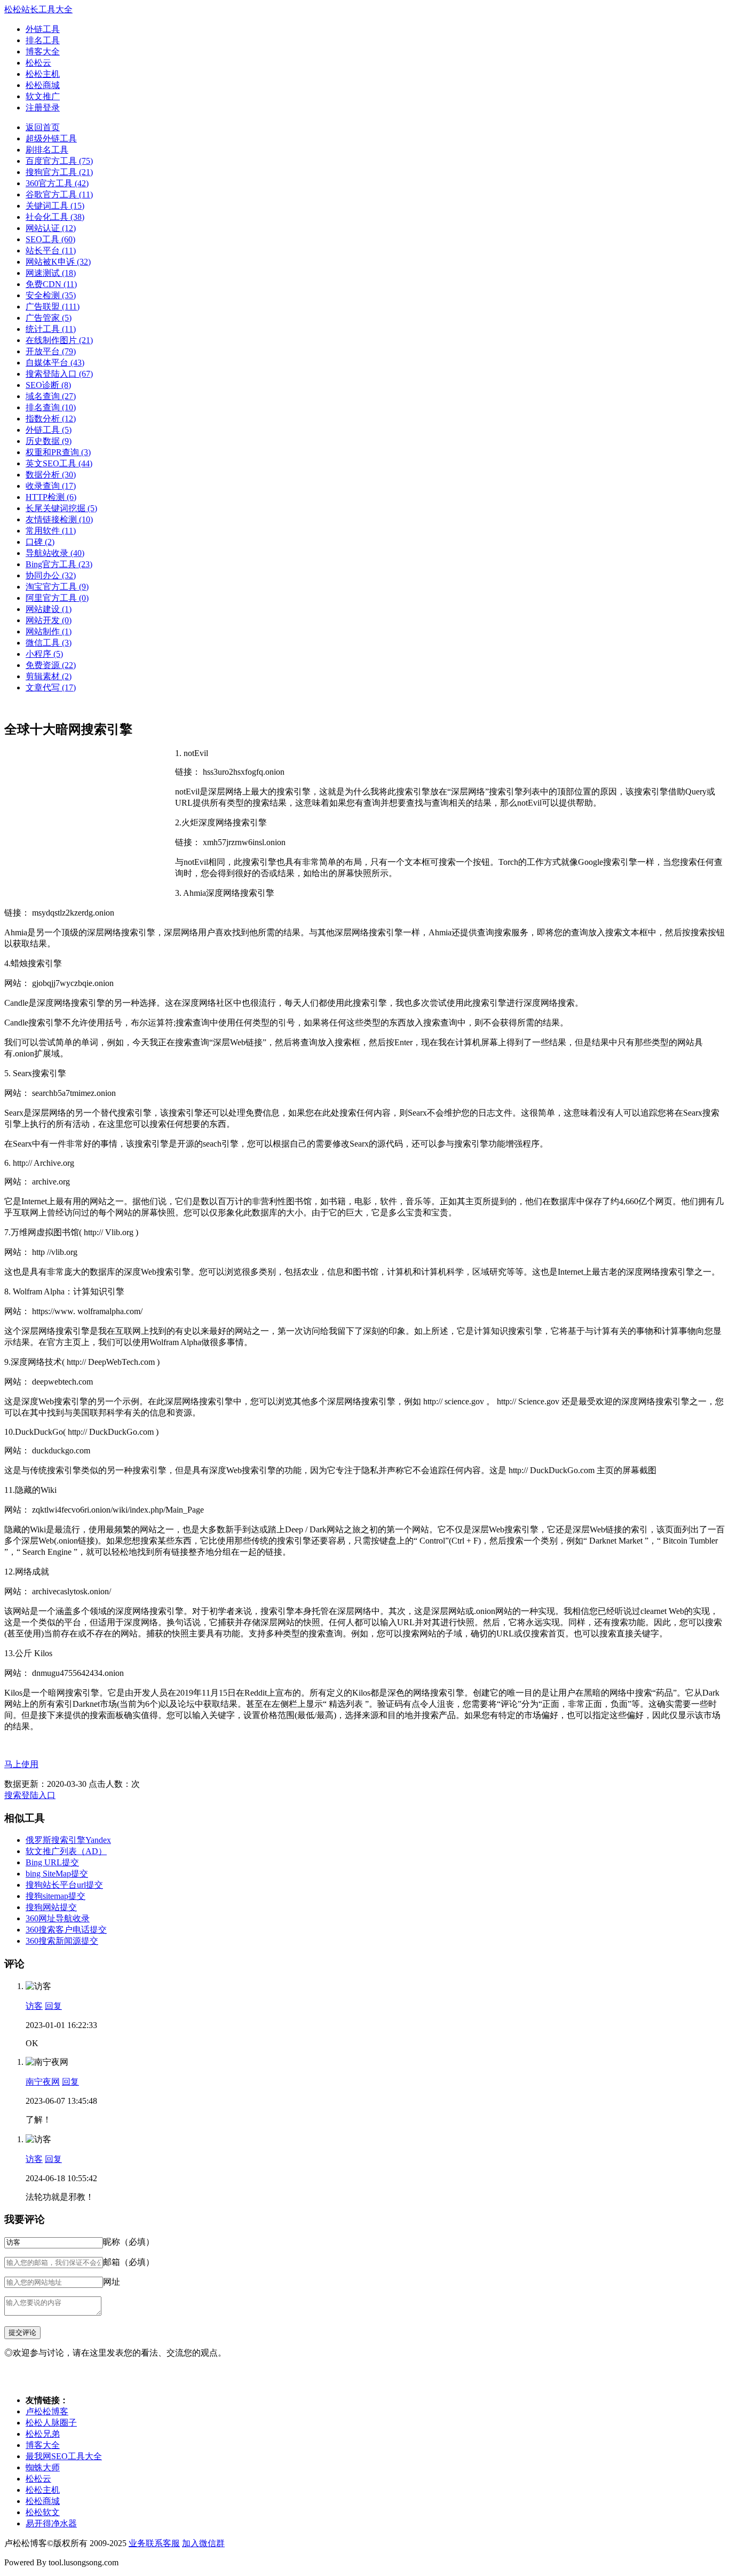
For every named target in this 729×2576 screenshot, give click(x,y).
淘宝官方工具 (57, 587)
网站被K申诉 (58, 262)
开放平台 (51, 351)
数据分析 (51, 475)
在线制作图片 (59, 340)
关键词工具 (55, 206)
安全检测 (51, 295)
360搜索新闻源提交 (62, 1941)
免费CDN (51, 284)
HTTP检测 (51, 497)
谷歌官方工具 (59, 194)
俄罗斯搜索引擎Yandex (68, 1840)
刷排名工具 (47, 150)
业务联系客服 (154, 2543)
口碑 (40, 542)
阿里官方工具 (57, 598)
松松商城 (43, 85)
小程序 (44, 654)
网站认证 (51, 228)
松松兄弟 (43, 2434)
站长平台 (51, 251)
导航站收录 (55, 553)
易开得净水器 (51, 2523)
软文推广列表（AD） (66, 1851)
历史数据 (49, 441)
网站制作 (49, 631)
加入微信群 (203, 2543)
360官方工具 (57, 183)
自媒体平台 (55, 363)
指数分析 (51, 419)
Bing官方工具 (59, 564)
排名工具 (43, 40)
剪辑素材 (49, 676)
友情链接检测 (59, 519)
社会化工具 (55, 217)
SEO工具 (50, 239)
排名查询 (51, 407)
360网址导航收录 (58, 1918)
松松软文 (43, 2512)
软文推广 (43, 96)
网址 (112, 2282)
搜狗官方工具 (59, 172)
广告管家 (49, 318)
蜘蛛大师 (43, 2467)
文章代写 (51, 687)
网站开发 (49, 620)
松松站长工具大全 (38, 9)
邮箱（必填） (129, 2262)
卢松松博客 (47, 2411)
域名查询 (51, 396)
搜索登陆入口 (59, 374)
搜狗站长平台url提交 (64, 1885)
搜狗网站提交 (51, 1907)
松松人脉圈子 (51, 2423)
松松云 (38, 63)
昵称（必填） (129, 2242)
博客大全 (43, 51)
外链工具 (43, 29)
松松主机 (43, 74)
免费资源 (51, 665)
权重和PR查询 (58, 452)
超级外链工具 (51, 138)
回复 (53, 2006)
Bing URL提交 (52, 1862)
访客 (34, 2006)
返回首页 (43, 127)
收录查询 (51, 486)
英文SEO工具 (59, 463)
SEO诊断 (48, 385)
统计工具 (51, 329)
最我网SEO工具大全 (64, 2456)
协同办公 (51, 575)
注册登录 (43, 108)
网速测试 (51, 273)
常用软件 (51, 531)
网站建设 (49, 609)
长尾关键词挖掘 (61, 508)
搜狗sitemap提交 (56, 1896)
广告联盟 (53, 307)
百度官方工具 (59, 161)
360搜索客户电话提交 (66, 1930)
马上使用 (21, 1764)
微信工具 (49, 643)
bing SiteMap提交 (57, 1874)
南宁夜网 (43, 2082)
